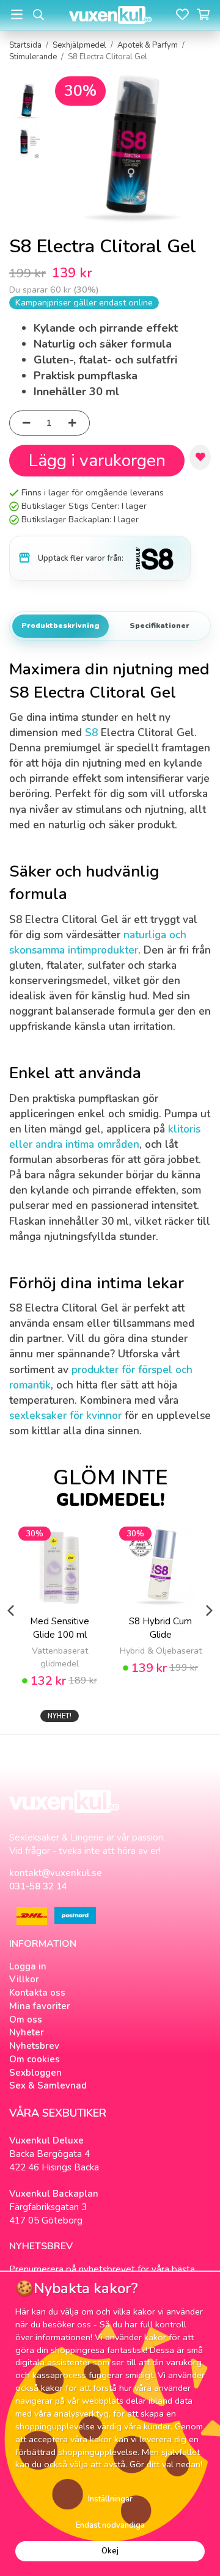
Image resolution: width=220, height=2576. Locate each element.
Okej (110, 2551)
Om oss (26, 2020)
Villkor (24, 1979)
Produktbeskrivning (61, 626)
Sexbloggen (35, 2073)
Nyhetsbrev (34, 2046)
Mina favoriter (40, 2006)
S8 (91, 733)
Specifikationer (159, 626)
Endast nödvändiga (110, 2525)
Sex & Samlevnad (48, 2085)
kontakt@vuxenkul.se (56, 1873)
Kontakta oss (37, 1993)
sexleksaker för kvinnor (65, 1416)
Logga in (28, 1966)
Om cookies (35, 2059)
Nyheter (27, 2032)
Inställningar (110, 2499)
